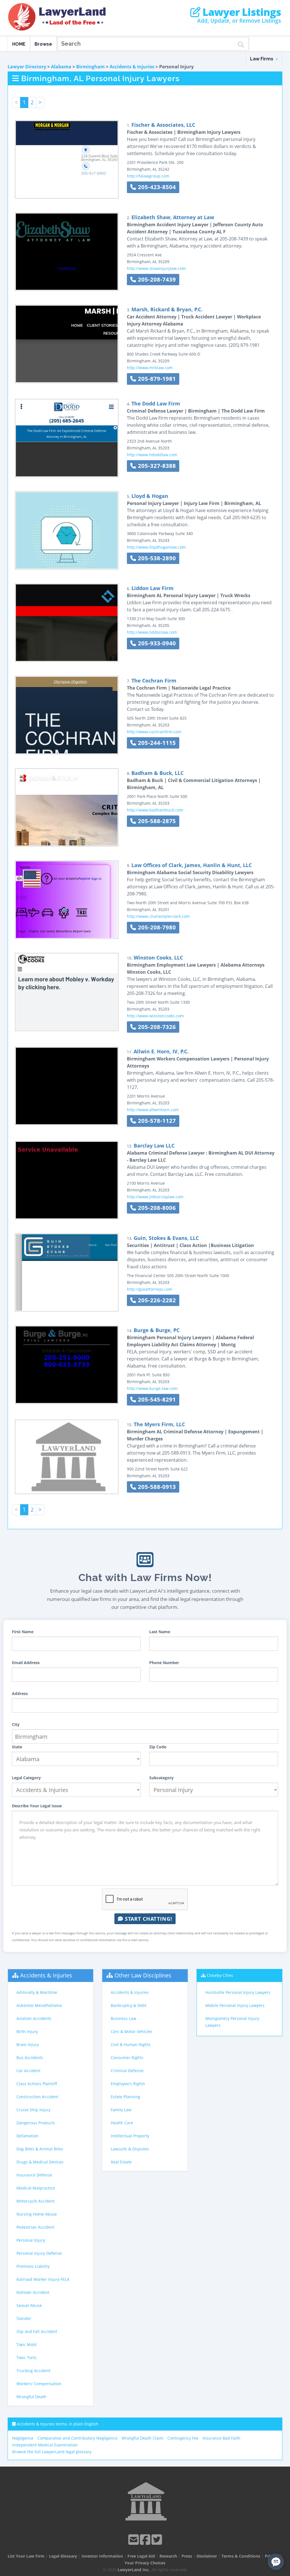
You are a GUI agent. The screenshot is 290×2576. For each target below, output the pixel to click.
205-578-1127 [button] (156, 1121)
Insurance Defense (34, 2175)
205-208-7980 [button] (156, 927)
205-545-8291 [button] (156, 1399)
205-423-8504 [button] (156, 187)
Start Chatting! (148, 1919)
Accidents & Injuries (132, 67)
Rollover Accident (33, 2292)
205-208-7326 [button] (156, 1027)
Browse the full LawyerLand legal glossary (52, 2452)
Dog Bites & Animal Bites (40, 2149)
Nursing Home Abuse (37, 2214)
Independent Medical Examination (45, 2445)
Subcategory (161, 1778)
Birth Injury (27, 2031)
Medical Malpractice (36, 2188)
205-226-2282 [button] (156, 1300)
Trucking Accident (33, 2371)
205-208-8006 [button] (156, 1208)
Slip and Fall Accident (37, 2331)
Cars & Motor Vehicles (132, 2031)
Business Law (123, 2018)
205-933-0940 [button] (156, 643)
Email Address (26, 1663)
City (16, 1724)
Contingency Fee (183, 2438)
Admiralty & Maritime (37, 1992)
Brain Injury (28, 2044)
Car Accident (28, 2071)
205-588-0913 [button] (156, 1487)
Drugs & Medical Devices (40, 2162)
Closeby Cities (220, 1975)
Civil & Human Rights (131, 2044)
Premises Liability (33, 2266)
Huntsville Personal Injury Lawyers (238, 1992)
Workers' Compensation (39, 2384)
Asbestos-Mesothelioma (39, 2005)
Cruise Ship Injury (33, 2110)
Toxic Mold (26, 2344)
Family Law (121, 2110)
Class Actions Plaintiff (37, 2084)
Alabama (61, 67)
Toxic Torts (26, 2358)
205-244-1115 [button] (156, 743)
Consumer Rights (127, 2058)
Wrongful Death (31, 2397)
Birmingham (90, 67)
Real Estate (121, 2162)
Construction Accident (37, 2097)
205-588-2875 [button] (156, 821)
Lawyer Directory (27, 67)
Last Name (160, 1632)
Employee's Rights (128, 2084)
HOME (19, 44)
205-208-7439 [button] (156, 279)
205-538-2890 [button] (156, 558)
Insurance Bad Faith (221, 2438)
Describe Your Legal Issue (37, 1806)
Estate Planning (125, 2097)
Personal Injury (31, 2240)
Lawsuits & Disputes (130, 2149)
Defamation (27, 2136)
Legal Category (26, 1778)
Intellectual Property (130, 2136)
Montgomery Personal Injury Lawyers (232, 2022)
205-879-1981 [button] (156, 379)
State (17, 1747)
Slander (24, 2318)
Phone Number (164, 1663)
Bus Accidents (30, 2058)
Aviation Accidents (34, 2018)
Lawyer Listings (241, 12)
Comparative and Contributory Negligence (77, 2438)
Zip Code (158, 1747)
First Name (23, 1632)
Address (20, 1693)
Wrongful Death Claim (142, 2438)
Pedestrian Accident (35, 2227)
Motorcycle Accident (36, 2201)
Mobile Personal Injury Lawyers (235, 2005)
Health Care (122, 2123)
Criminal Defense (127, 2071)
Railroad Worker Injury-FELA (43, 2279)
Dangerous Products (36, 2123)
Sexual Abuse (29, 2305)
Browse (43, 44)
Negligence (23, 2438)
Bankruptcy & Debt (129, 2005)
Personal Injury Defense (39, 2253)
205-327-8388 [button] (156, 466)
